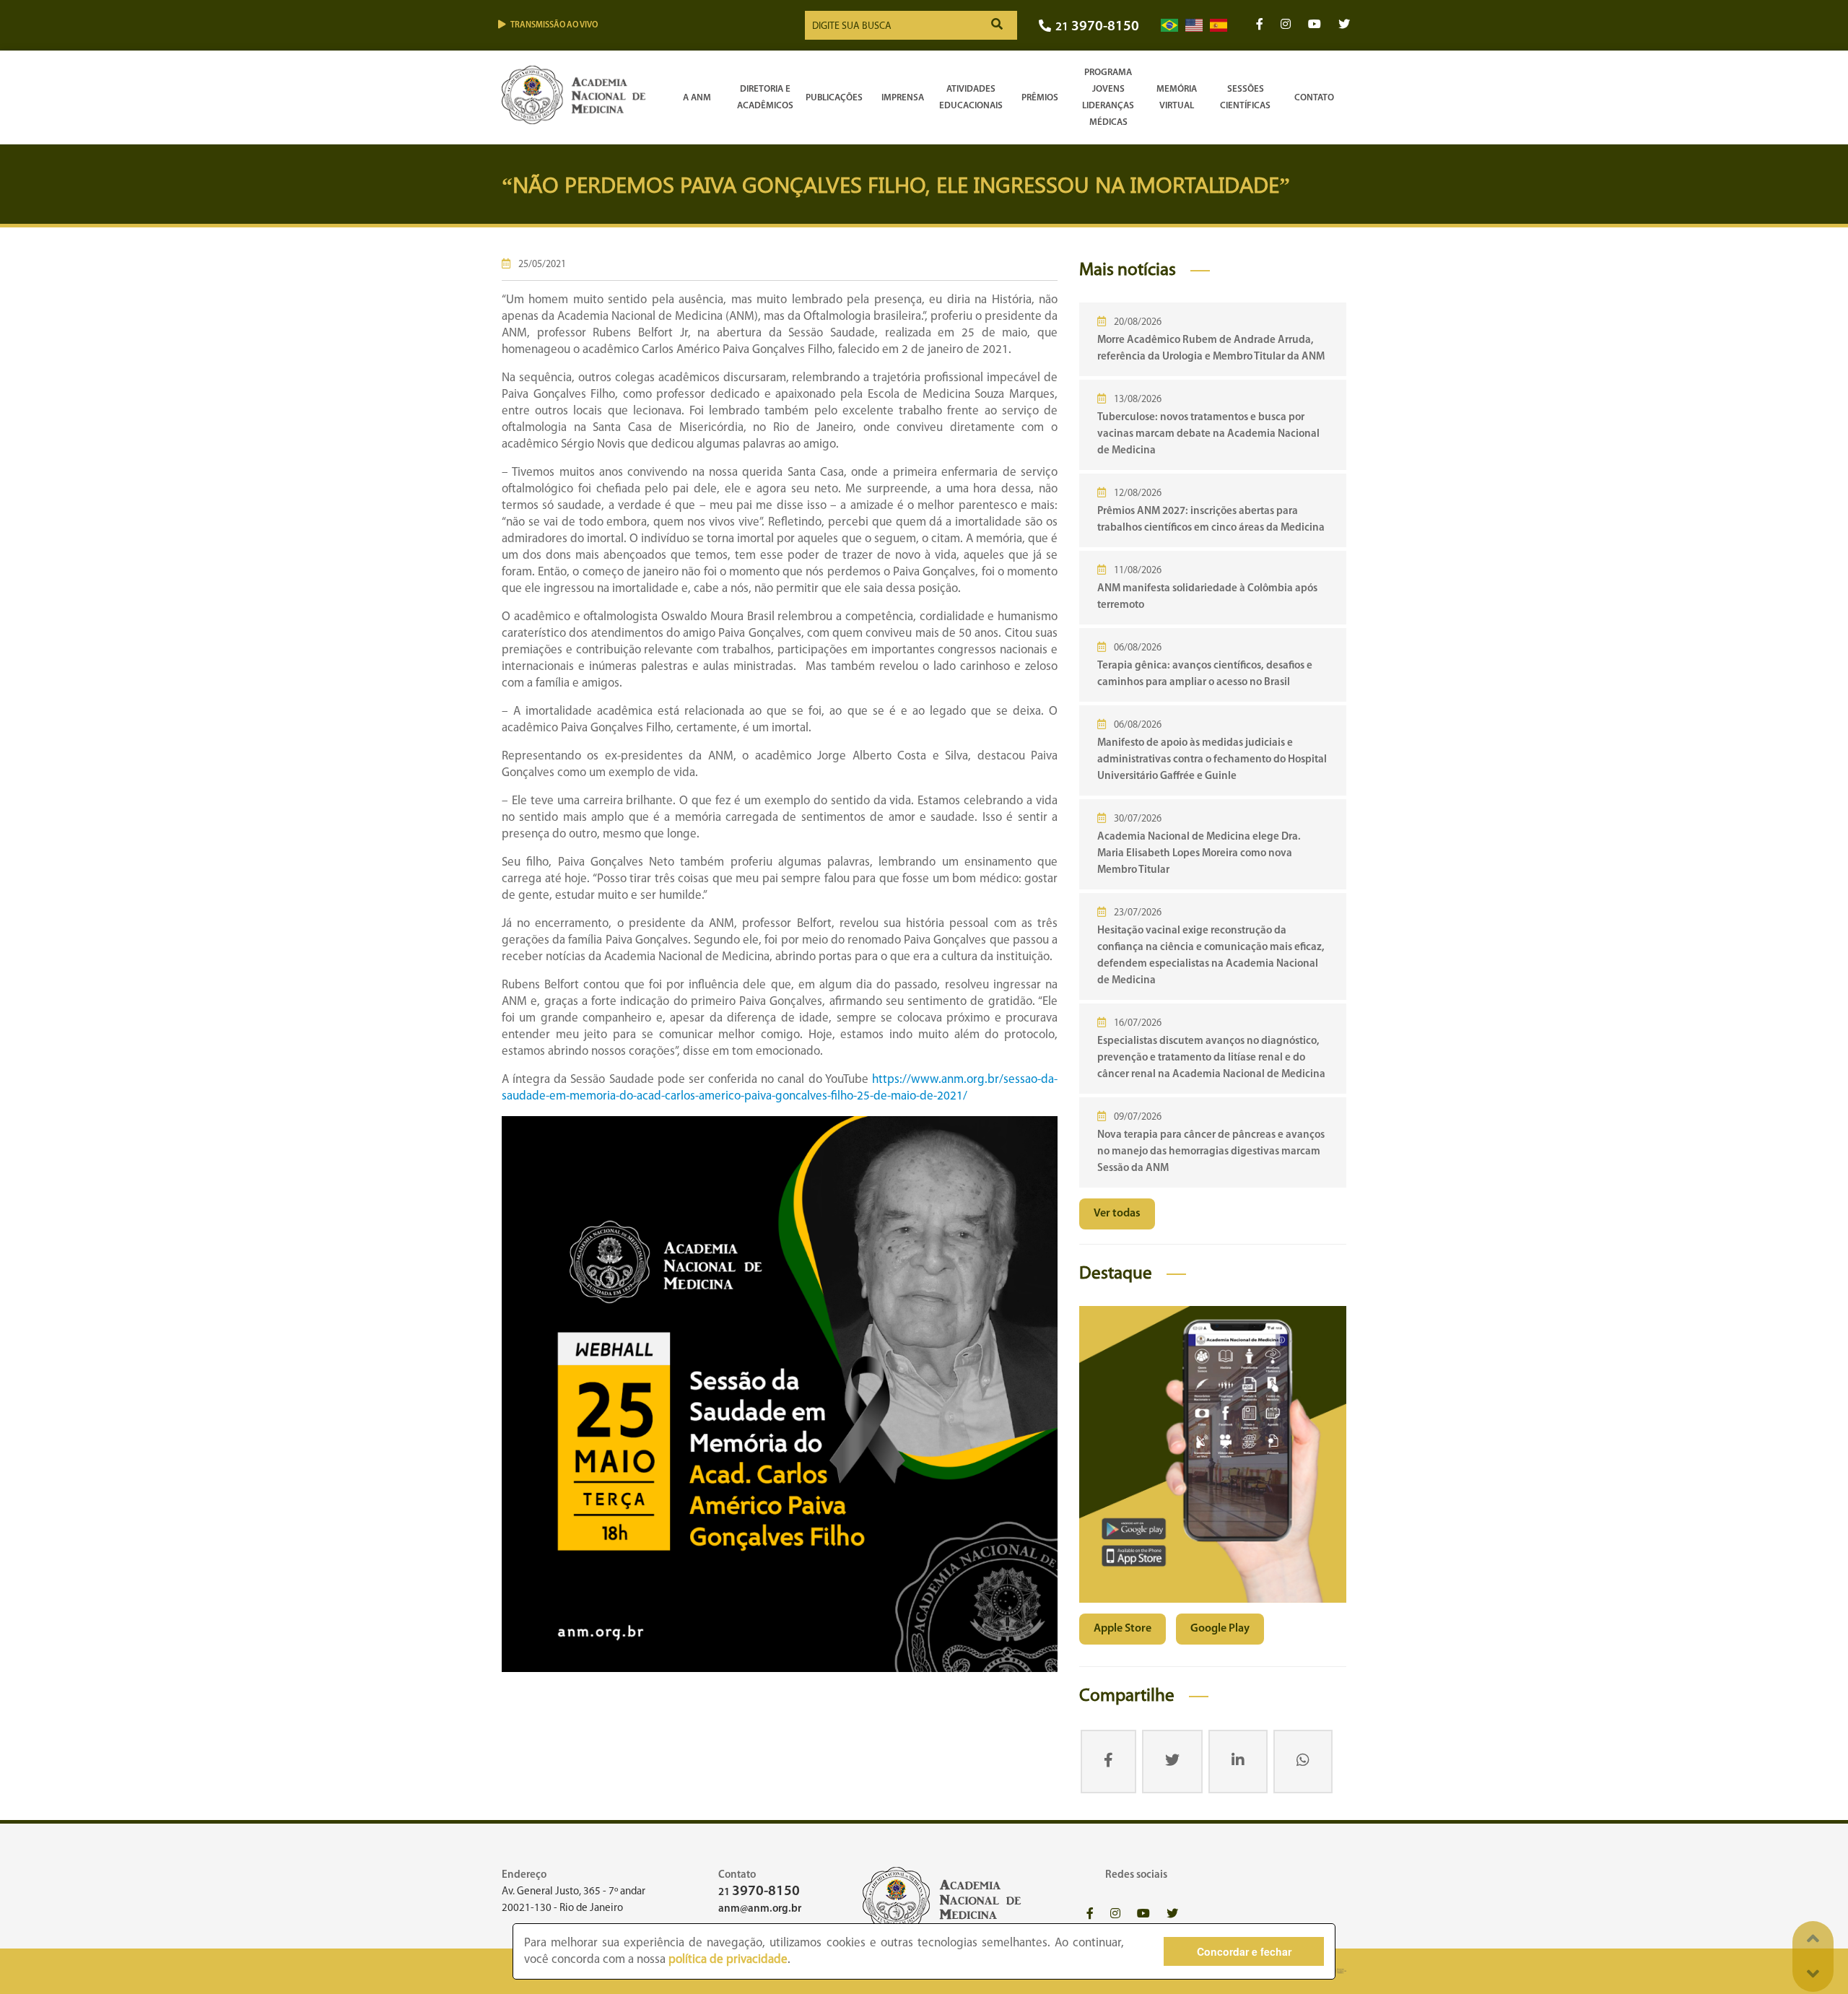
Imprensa (903, 98)
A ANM (697, 98)
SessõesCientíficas (1245, 97)
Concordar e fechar (1244, 1951)
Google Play (1220, 1629)
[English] (1194, 26)
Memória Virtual (1177, 97)
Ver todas (1117, 1214)
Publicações (834, 98)
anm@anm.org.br (760, 1909)
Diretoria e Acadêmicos (765, 97)
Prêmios (1040, 98)
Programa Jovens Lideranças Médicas (1108, 97)
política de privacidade (728, 1960)
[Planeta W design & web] (1337, 1971)
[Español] (1219, 26)
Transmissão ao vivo (554, 25)
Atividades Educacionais (971, 97)
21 (1097, 27)
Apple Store (1123, 1629)
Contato (1314, 98)
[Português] (1169, 26)
